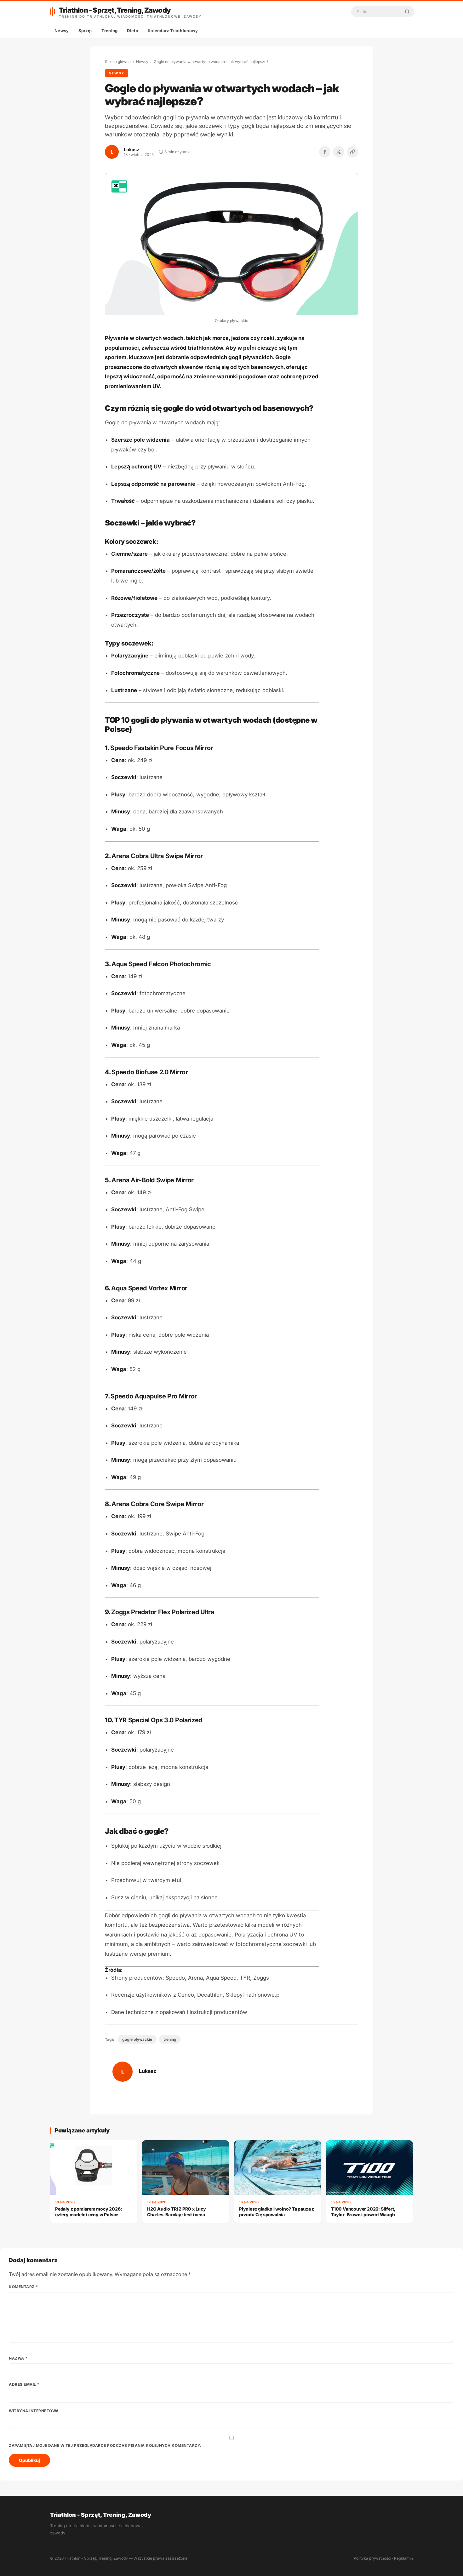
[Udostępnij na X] (339, 152)
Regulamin (403, 2558)
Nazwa (18, 2358)
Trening (109, 31)
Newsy (62, 31)
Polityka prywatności (372, 2558)
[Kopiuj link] (352, 152)
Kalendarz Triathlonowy (173, 31)
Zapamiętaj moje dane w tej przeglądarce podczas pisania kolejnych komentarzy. (105, 2445)
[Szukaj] (407, 12)
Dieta (133, 31)
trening (170, 2039)
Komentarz (23, 2287)
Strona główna (118, 62)
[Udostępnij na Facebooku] (325, 152)
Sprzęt (85, 31)
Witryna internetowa (34, 2411)
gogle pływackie (137, 2039)
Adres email (24, 2384)
